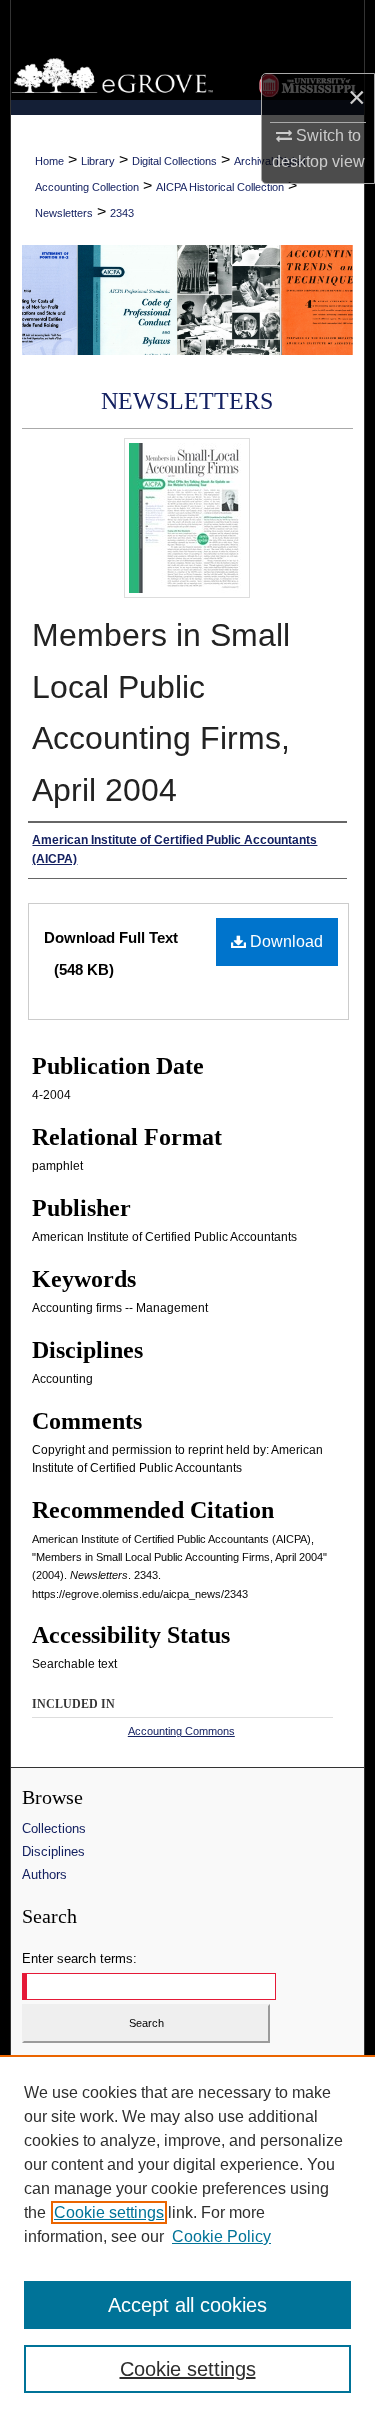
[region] (187, 2236)
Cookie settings (109, 2212)
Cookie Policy (221, 2236)
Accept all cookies (187, 2305)
